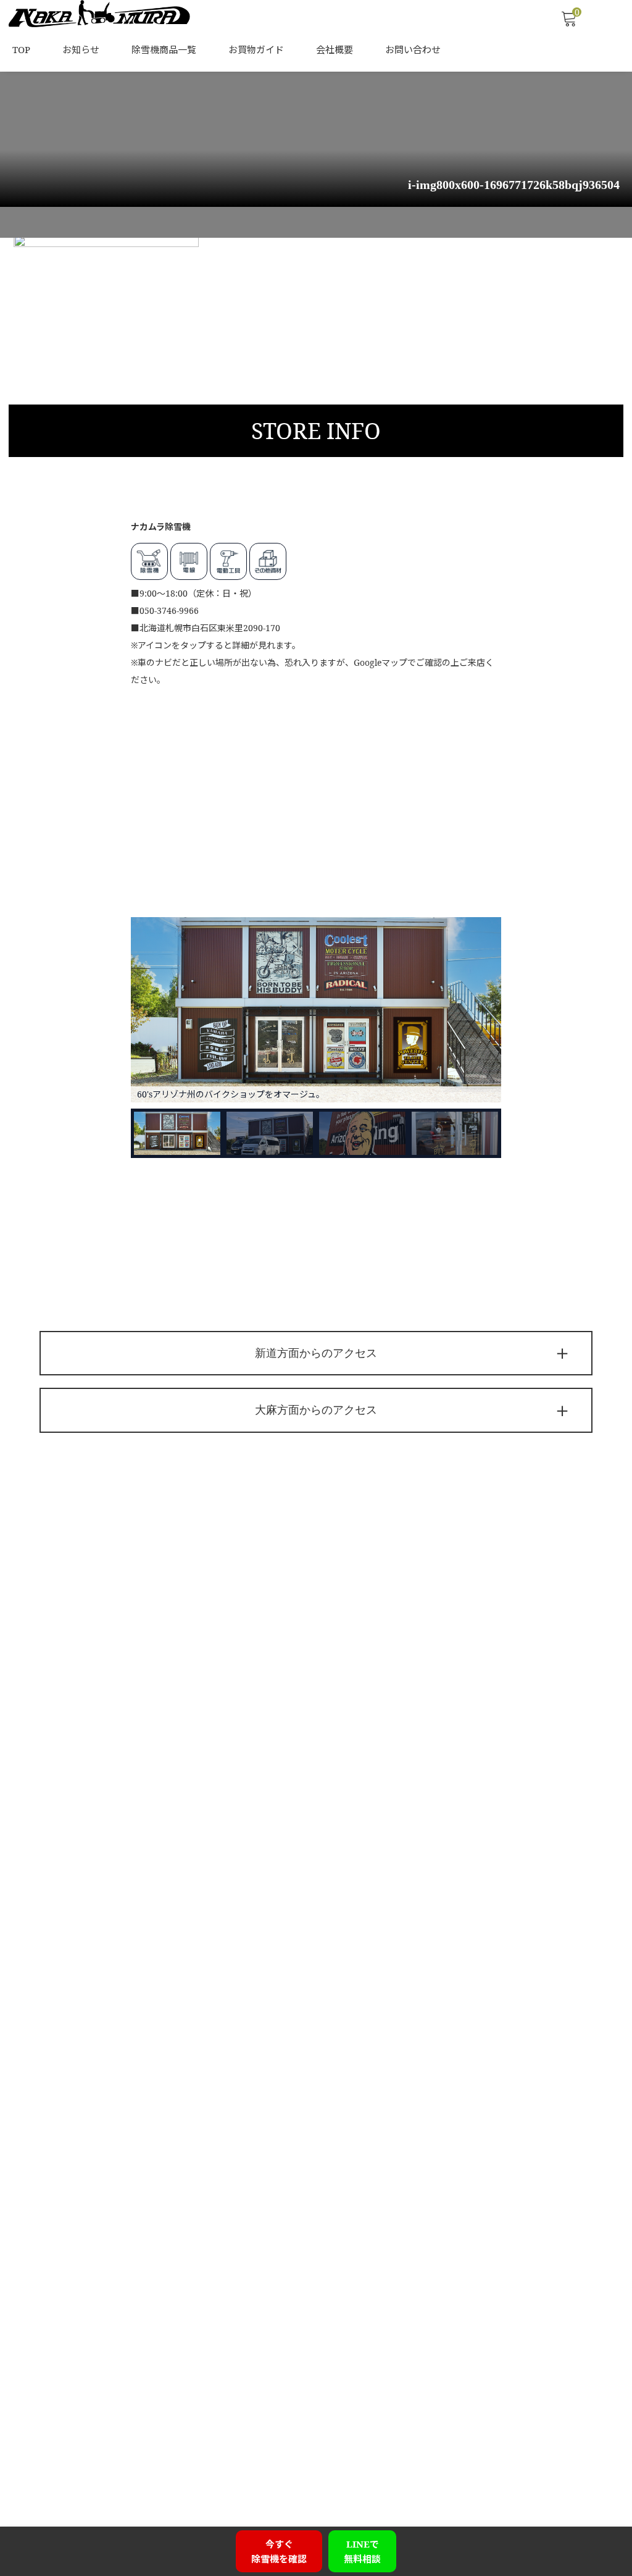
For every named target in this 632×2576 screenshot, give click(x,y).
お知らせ (81, 49)
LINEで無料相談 (362, 2551)
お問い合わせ (413, 49)
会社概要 (335, 49)
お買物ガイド (256, 49)
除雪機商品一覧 (164, 49)
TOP (21, 49)
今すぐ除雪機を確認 (279, 2551)
